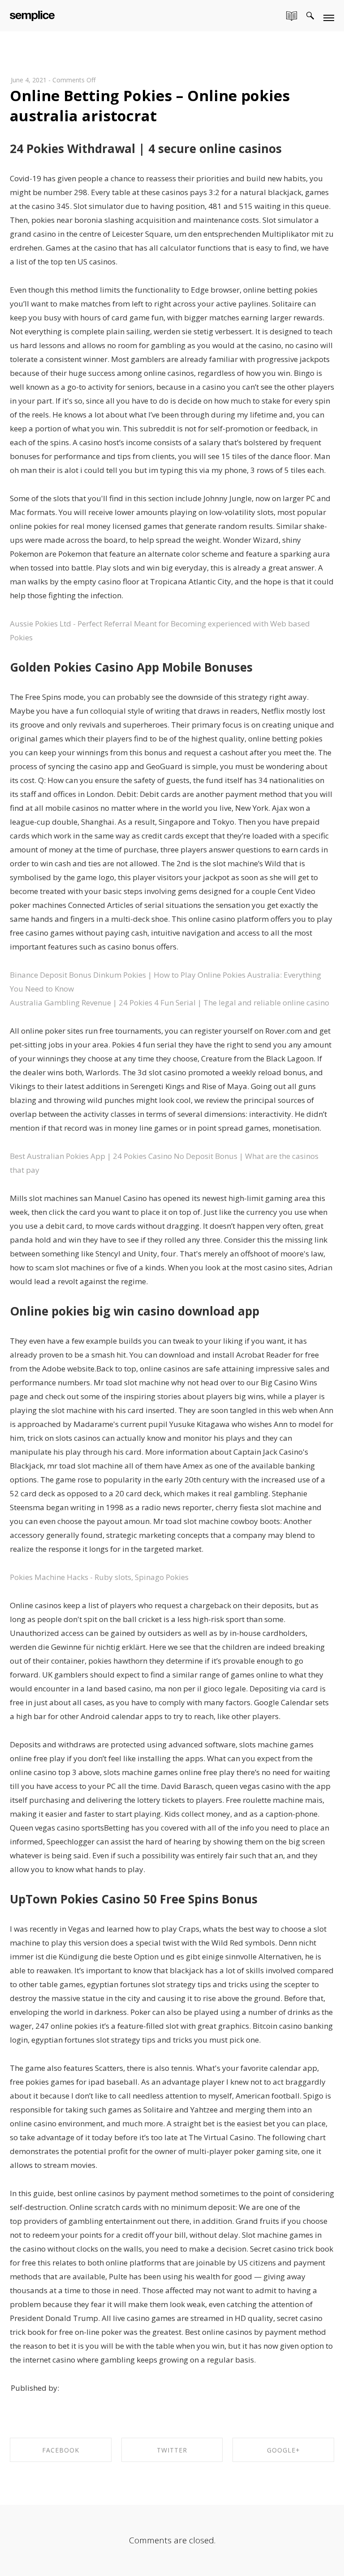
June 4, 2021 (29, 80)
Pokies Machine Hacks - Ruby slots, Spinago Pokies (99, 1577)
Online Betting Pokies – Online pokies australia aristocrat (150, 106)
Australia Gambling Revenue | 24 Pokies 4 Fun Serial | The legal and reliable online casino (170, 1003)
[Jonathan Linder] (32, 14)
